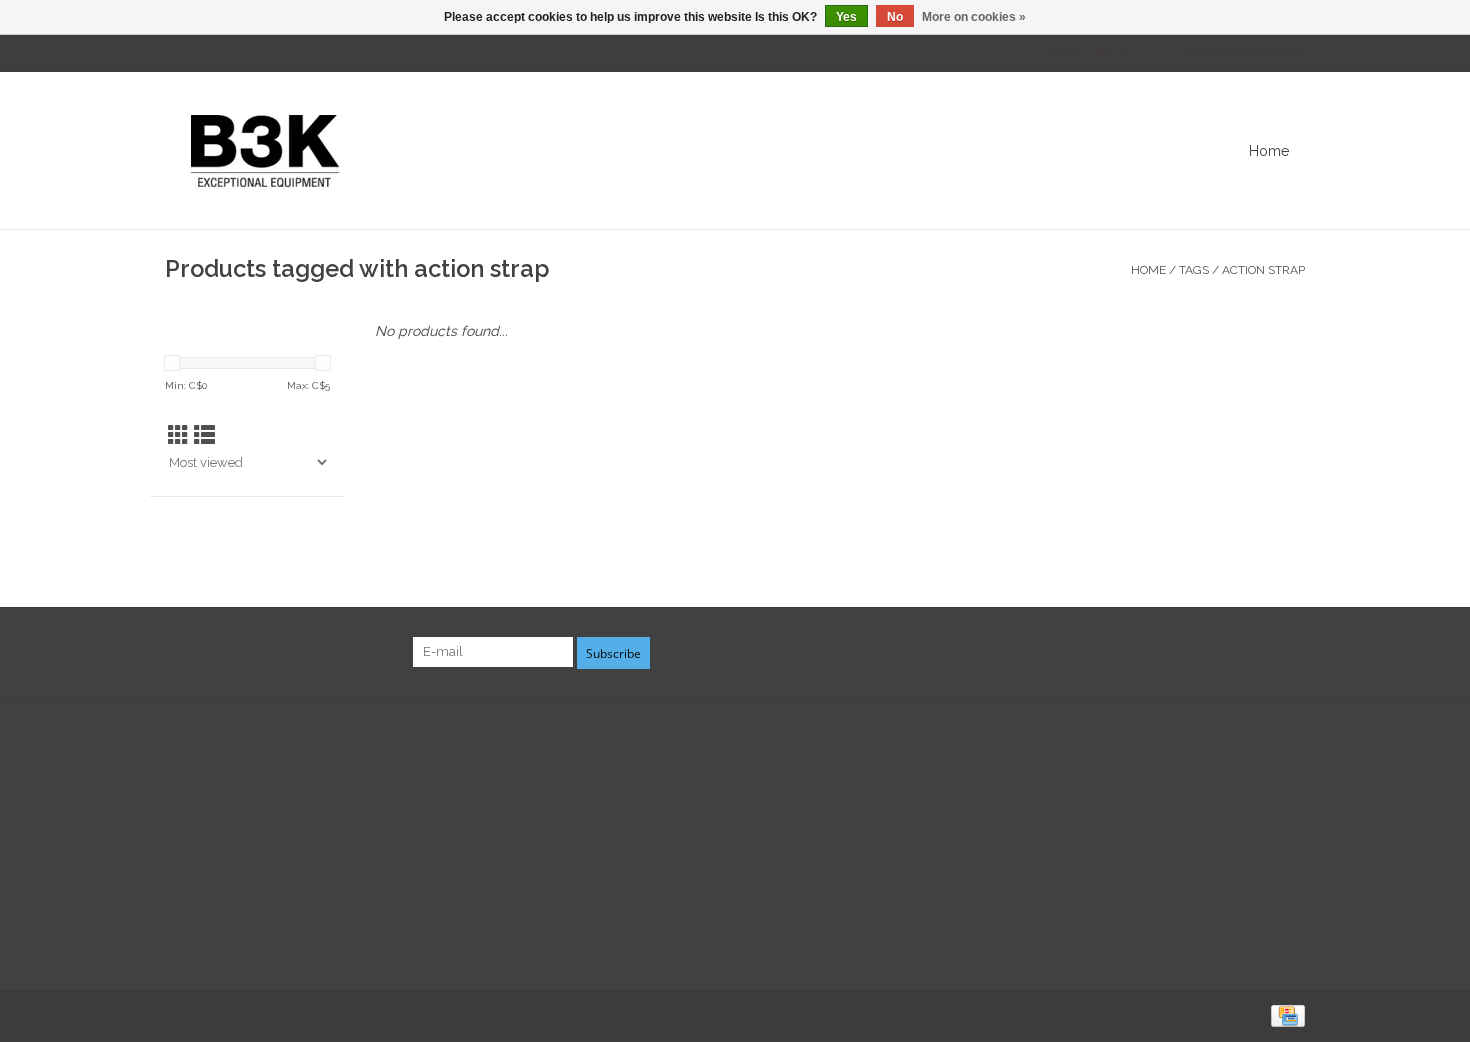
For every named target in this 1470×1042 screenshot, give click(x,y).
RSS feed (487, 871)
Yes (846, 17)
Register (776, 770)
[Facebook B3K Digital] (1217, 653)
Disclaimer (199, 821)
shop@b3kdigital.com (1142, 831)
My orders (783, 795)
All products (498, 770)
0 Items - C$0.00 (1086, 53)
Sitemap (191, 947)
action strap (1263, 270)
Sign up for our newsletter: (281, 652)
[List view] (204, 435)
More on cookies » (974, 17)
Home (1269, 151)
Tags (1194, 270)
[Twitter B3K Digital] (1253, 653)
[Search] (1320, 151)
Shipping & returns (225, 896)
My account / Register (1242, 53)
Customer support (224, 921)
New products (504, 795)
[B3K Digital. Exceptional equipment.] (599, 150)
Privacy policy (210, 846)
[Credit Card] (1284, 1015)
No (895, 17)
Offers (477, 821)
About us (194, 770)
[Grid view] (178, 435)
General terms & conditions (254, 795)
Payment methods (224, 871)
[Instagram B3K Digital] (1289, 653)
